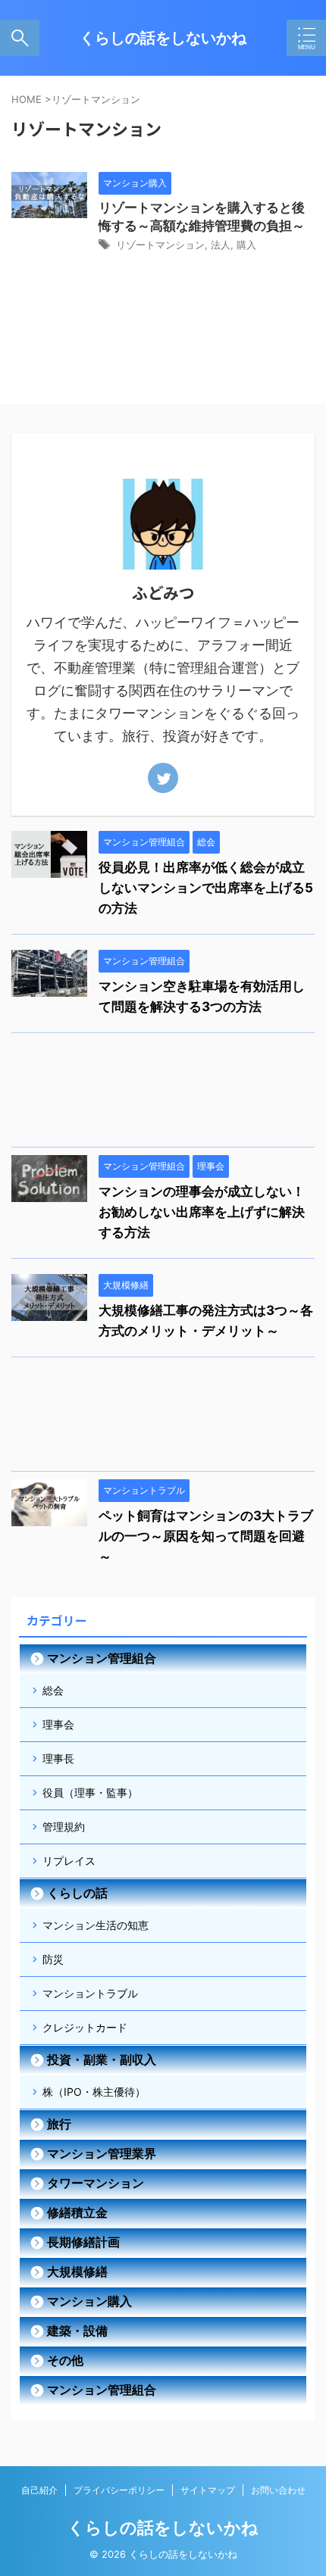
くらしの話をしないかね (163, 38)
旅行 (59, 2124)
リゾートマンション (160, 245)
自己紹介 (39, 2490)
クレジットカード (85, 2027)
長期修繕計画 (83, 2242)
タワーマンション (96, 2183)
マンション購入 (89, 2301)
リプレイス (69, 1861)
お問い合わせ (278, 2490)
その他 (65, 2360)
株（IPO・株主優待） (94, 2092)
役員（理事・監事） (90, 1792)
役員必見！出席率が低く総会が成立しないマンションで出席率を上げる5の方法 (206, 888)
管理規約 (64, 1827)
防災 (53, 1959)
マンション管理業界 (102, 2153)
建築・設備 (77, 2331)
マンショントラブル (90, 1993)
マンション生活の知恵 (96, 1925)
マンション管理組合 (102, 1658)
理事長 (58, 1758)
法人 (221, 245)
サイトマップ (208, 2490)
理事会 (58, 1724)
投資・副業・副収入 (102, 2059)
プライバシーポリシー (119, 2490)
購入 (246, 245)
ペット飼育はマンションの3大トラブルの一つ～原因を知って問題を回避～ (206, 1536)
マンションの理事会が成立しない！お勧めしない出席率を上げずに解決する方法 (202, 1212)
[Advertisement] (163, 1094)
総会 (53, 1690)
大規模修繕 (77, 2272)
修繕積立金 (77, 2212)
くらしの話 (77, 1893)
